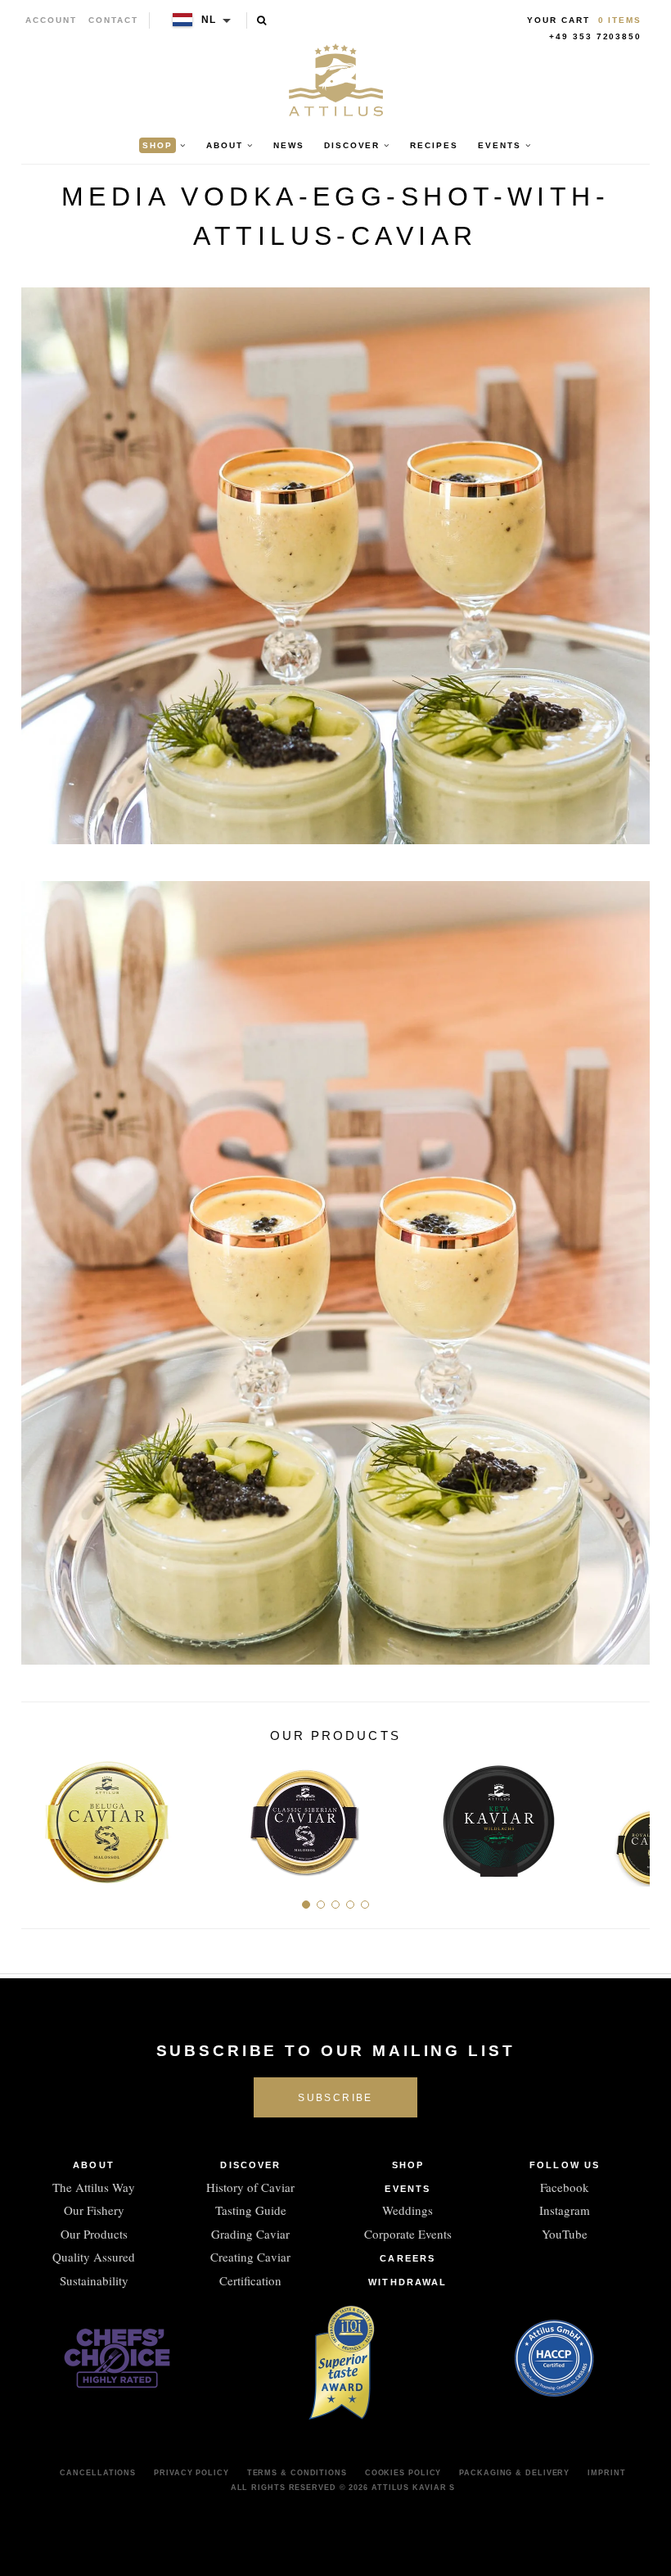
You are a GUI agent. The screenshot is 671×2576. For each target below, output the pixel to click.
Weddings (408, 2210)
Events (408, 2189)
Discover (250, 2165)
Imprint (606, 2473)
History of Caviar (250, 2187)
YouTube (565, 2234)
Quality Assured (94, 2257)
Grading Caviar (250, 2234)
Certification (250, 2280)
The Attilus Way (94, 2187)
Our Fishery (94, 2210)
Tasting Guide (251, 2210)
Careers (408, 2258)
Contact (113, 20)
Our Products (94, 2234)
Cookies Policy (403, 2473)
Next (631, 1815)
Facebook (565, 2187)
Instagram (565, 2210)
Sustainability (94, 2280)
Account (51, 20)
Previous (40, 1815)
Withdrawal (408, 2282)
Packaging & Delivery (514, 2473)
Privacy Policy (191, 2473)
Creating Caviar (250, 2257)
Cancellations (98, 2473)
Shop (408, 2165)
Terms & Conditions (297, 2473)
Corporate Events (408, 2234)
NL (209, 20)
